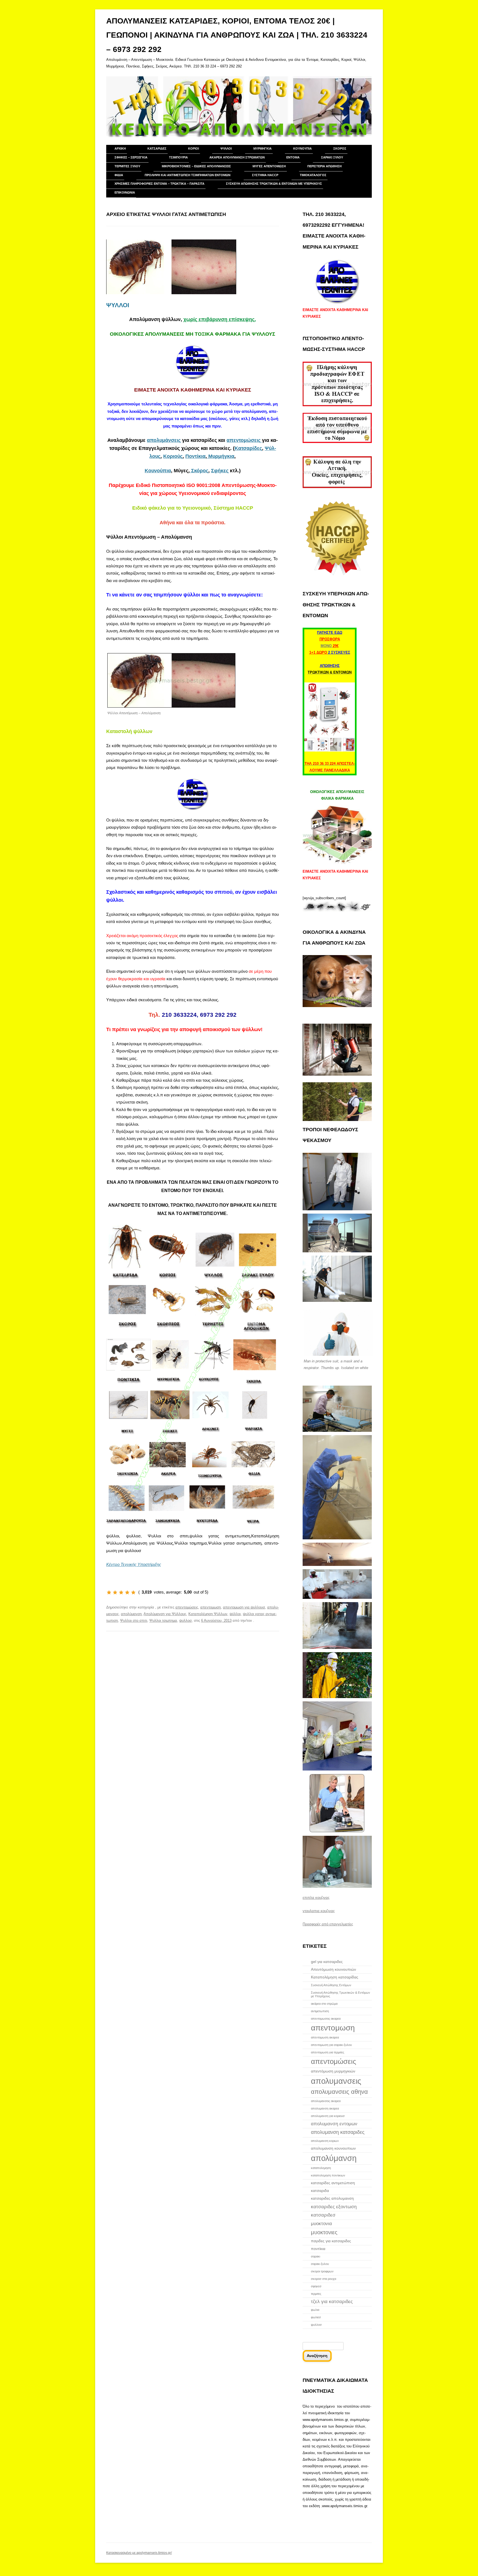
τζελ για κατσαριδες (332, 2301)
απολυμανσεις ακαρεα (326, 2101)
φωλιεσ (316, 2317)
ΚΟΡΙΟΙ (193, 148)
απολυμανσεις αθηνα (339, 2092)
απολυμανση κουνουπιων (333, 2148)
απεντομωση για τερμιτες (328, 2052)
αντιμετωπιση (320, 2011)
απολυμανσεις (336, 2081)
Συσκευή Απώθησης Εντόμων (331, 1985)
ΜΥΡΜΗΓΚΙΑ (263, 148)
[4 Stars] (127, 1592)
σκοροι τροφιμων (322, 2271)
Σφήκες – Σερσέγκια (131, 157)
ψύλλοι (235, 1614)
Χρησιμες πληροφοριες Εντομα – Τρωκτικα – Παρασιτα (159, 184)
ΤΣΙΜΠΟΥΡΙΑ (178, 157)
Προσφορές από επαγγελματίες (328, 1924)
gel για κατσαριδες (327, 1962)
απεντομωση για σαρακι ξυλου (331, 2045)
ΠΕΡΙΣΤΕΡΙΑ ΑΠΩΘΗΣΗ (324, 166)
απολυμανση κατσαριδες (338, 2132)
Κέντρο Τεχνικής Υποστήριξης (134, 1564)
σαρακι (315, 2256)
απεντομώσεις (244, 440)
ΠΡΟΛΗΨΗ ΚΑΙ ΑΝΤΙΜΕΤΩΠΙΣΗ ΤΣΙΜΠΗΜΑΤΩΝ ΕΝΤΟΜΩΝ (188, 175)
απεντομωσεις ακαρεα (326, 2019)
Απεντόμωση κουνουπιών (333, 1969)
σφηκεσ (316, 2286)
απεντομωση (211, 1607)
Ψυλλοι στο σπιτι (134, 1621)
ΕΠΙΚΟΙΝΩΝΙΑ (125, 192)
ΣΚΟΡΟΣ (340, 148)
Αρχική (120, 148)
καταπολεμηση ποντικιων (328, 2175)
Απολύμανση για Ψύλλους (165, 1614)
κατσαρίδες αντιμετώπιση (333, 2183)
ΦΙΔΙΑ (119, 175)
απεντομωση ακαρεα (325, 2037)
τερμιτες (316, 2294)
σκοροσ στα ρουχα (324, 2279)
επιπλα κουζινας (316, 1898)
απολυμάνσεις (164, 440)
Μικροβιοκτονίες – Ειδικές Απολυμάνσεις (196, 166)
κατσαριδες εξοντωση (334, 2207)
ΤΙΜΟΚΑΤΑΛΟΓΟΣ (313, 175)
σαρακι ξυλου (320, 2264)
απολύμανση (131, 1614)
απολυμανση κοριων (325, 2141)
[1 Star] (109, 1592)
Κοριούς (173, 456)
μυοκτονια (321, 2223)
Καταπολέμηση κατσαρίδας (335, 1977)
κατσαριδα (320, 2191)
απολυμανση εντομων (334, 2124)
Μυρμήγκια (221, 456)
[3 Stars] (121, 1592)
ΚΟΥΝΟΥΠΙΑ (302, 148)
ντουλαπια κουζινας (319, 1911)
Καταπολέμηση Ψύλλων (208, 1614)
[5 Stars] (133, 1592)
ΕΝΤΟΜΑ (293, 157)
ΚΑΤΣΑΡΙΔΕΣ (157, 148)
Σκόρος (199, 471)
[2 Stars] (115, 1592)
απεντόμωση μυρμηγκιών (333, 2071)
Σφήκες (220, 471)
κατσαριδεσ (323, 2215)
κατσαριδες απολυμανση (332, 2198)
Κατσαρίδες (248, 448)
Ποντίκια (195, 456)
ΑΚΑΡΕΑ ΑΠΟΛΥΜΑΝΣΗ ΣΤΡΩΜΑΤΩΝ (237, 157)
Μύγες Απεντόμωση (269, 166)
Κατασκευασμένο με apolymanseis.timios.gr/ (139, 2553)
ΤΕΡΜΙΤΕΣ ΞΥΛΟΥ (127, 166)
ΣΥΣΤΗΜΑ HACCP (265, 175)
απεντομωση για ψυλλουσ (244, 1607)
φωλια (315, 2310)
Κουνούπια (158, 471)
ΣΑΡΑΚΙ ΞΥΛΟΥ (332, 157)
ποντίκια (318, 2249)
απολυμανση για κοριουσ (328, 2116)
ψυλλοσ (185, 1621)
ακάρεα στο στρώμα (324, 2004)
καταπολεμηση (321, 2168)
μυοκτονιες (324, 2232)
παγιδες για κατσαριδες (331, 2241)
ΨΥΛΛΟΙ (226, 148)
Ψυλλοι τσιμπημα (163, 1621)
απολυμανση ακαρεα (325, 2108)
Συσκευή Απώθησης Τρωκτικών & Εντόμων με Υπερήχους (274, 184)
